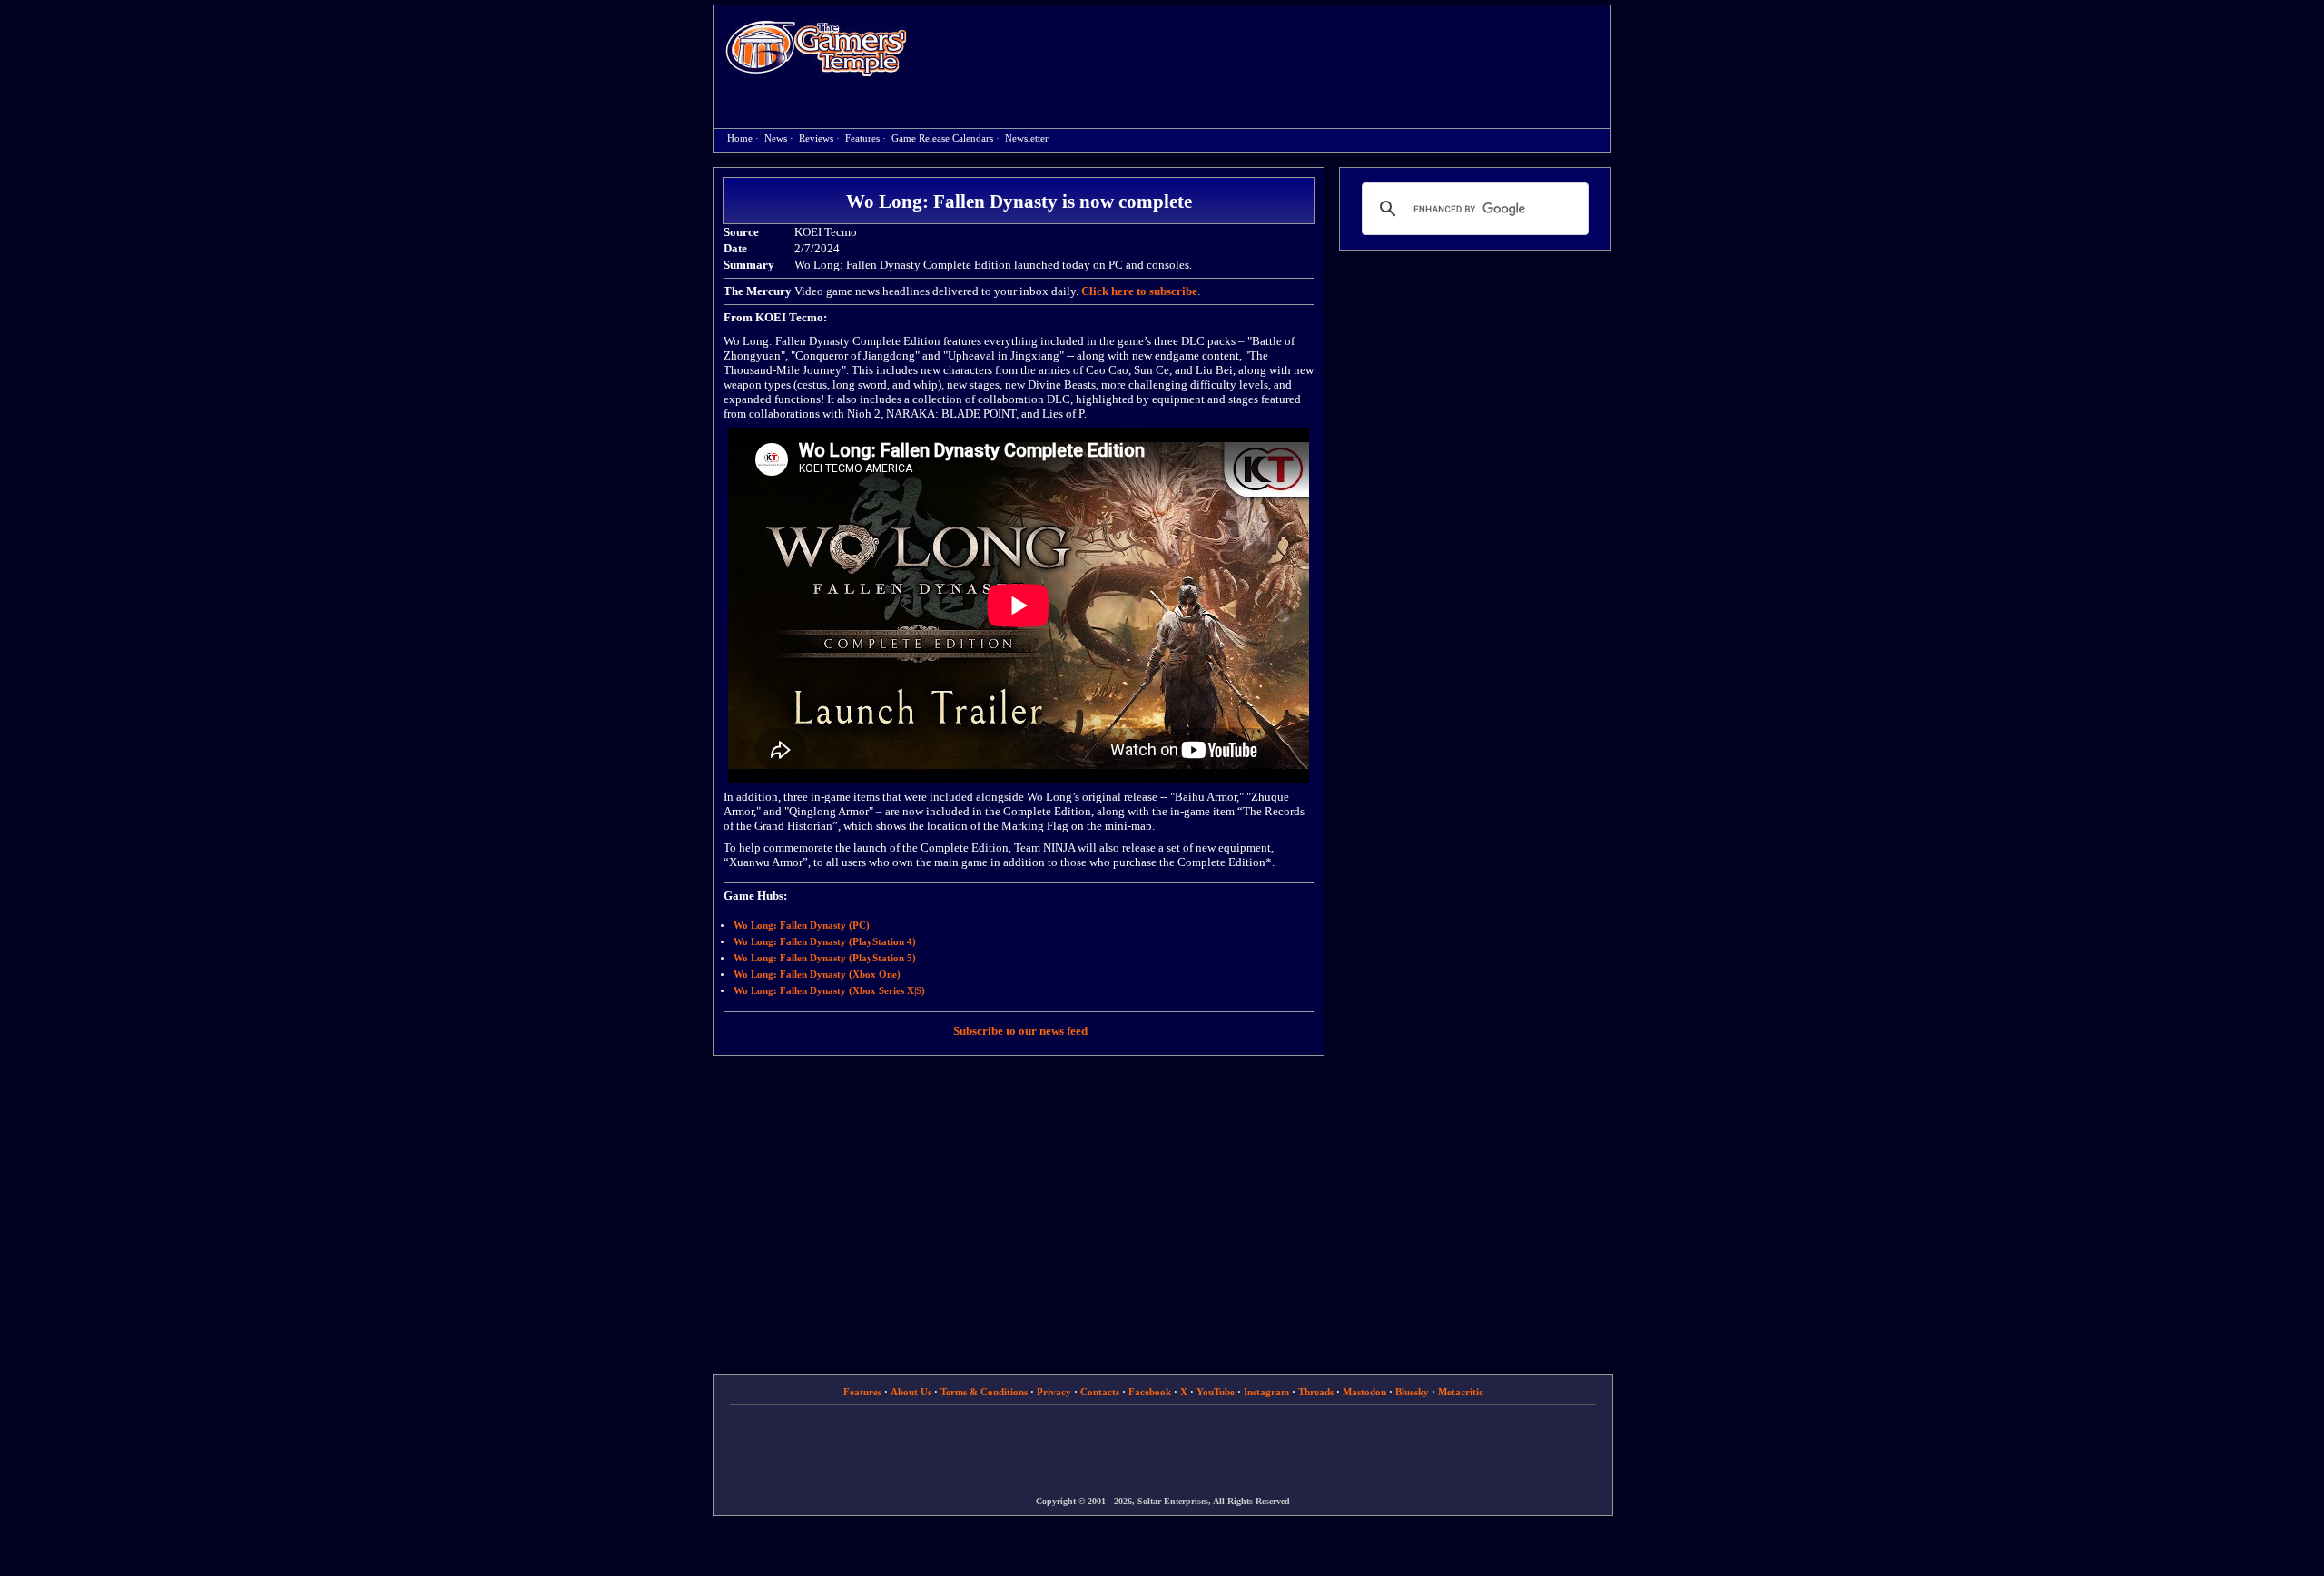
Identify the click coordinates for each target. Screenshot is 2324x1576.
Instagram (1266, 1392)
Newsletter (1027, 138)
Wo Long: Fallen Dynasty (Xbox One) (817, 975)
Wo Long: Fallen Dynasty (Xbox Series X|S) (829, 991)
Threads (1316, 1392)
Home (816, 48)
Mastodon (1364, 1392)
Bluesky (1412, 1392)
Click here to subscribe (1139, 291)
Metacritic (1461, 1392)
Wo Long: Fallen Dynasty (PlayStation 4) (825, 942)
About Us (911, 1392)
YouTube (1216, 1392)
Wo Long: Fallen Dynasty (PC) (802, 926)
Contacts (1100, 1392)
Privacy (1054, 1392)
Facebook (1150, 1392)
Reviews (816, 138)
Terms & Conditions (984, 1392)
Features (862, 138)
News (776, 138)
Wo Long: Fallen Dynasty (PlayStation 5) (825, 958)
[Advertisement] (1268, 51)
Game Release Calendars (942, 138)
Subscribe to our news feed (1020, 1031)
